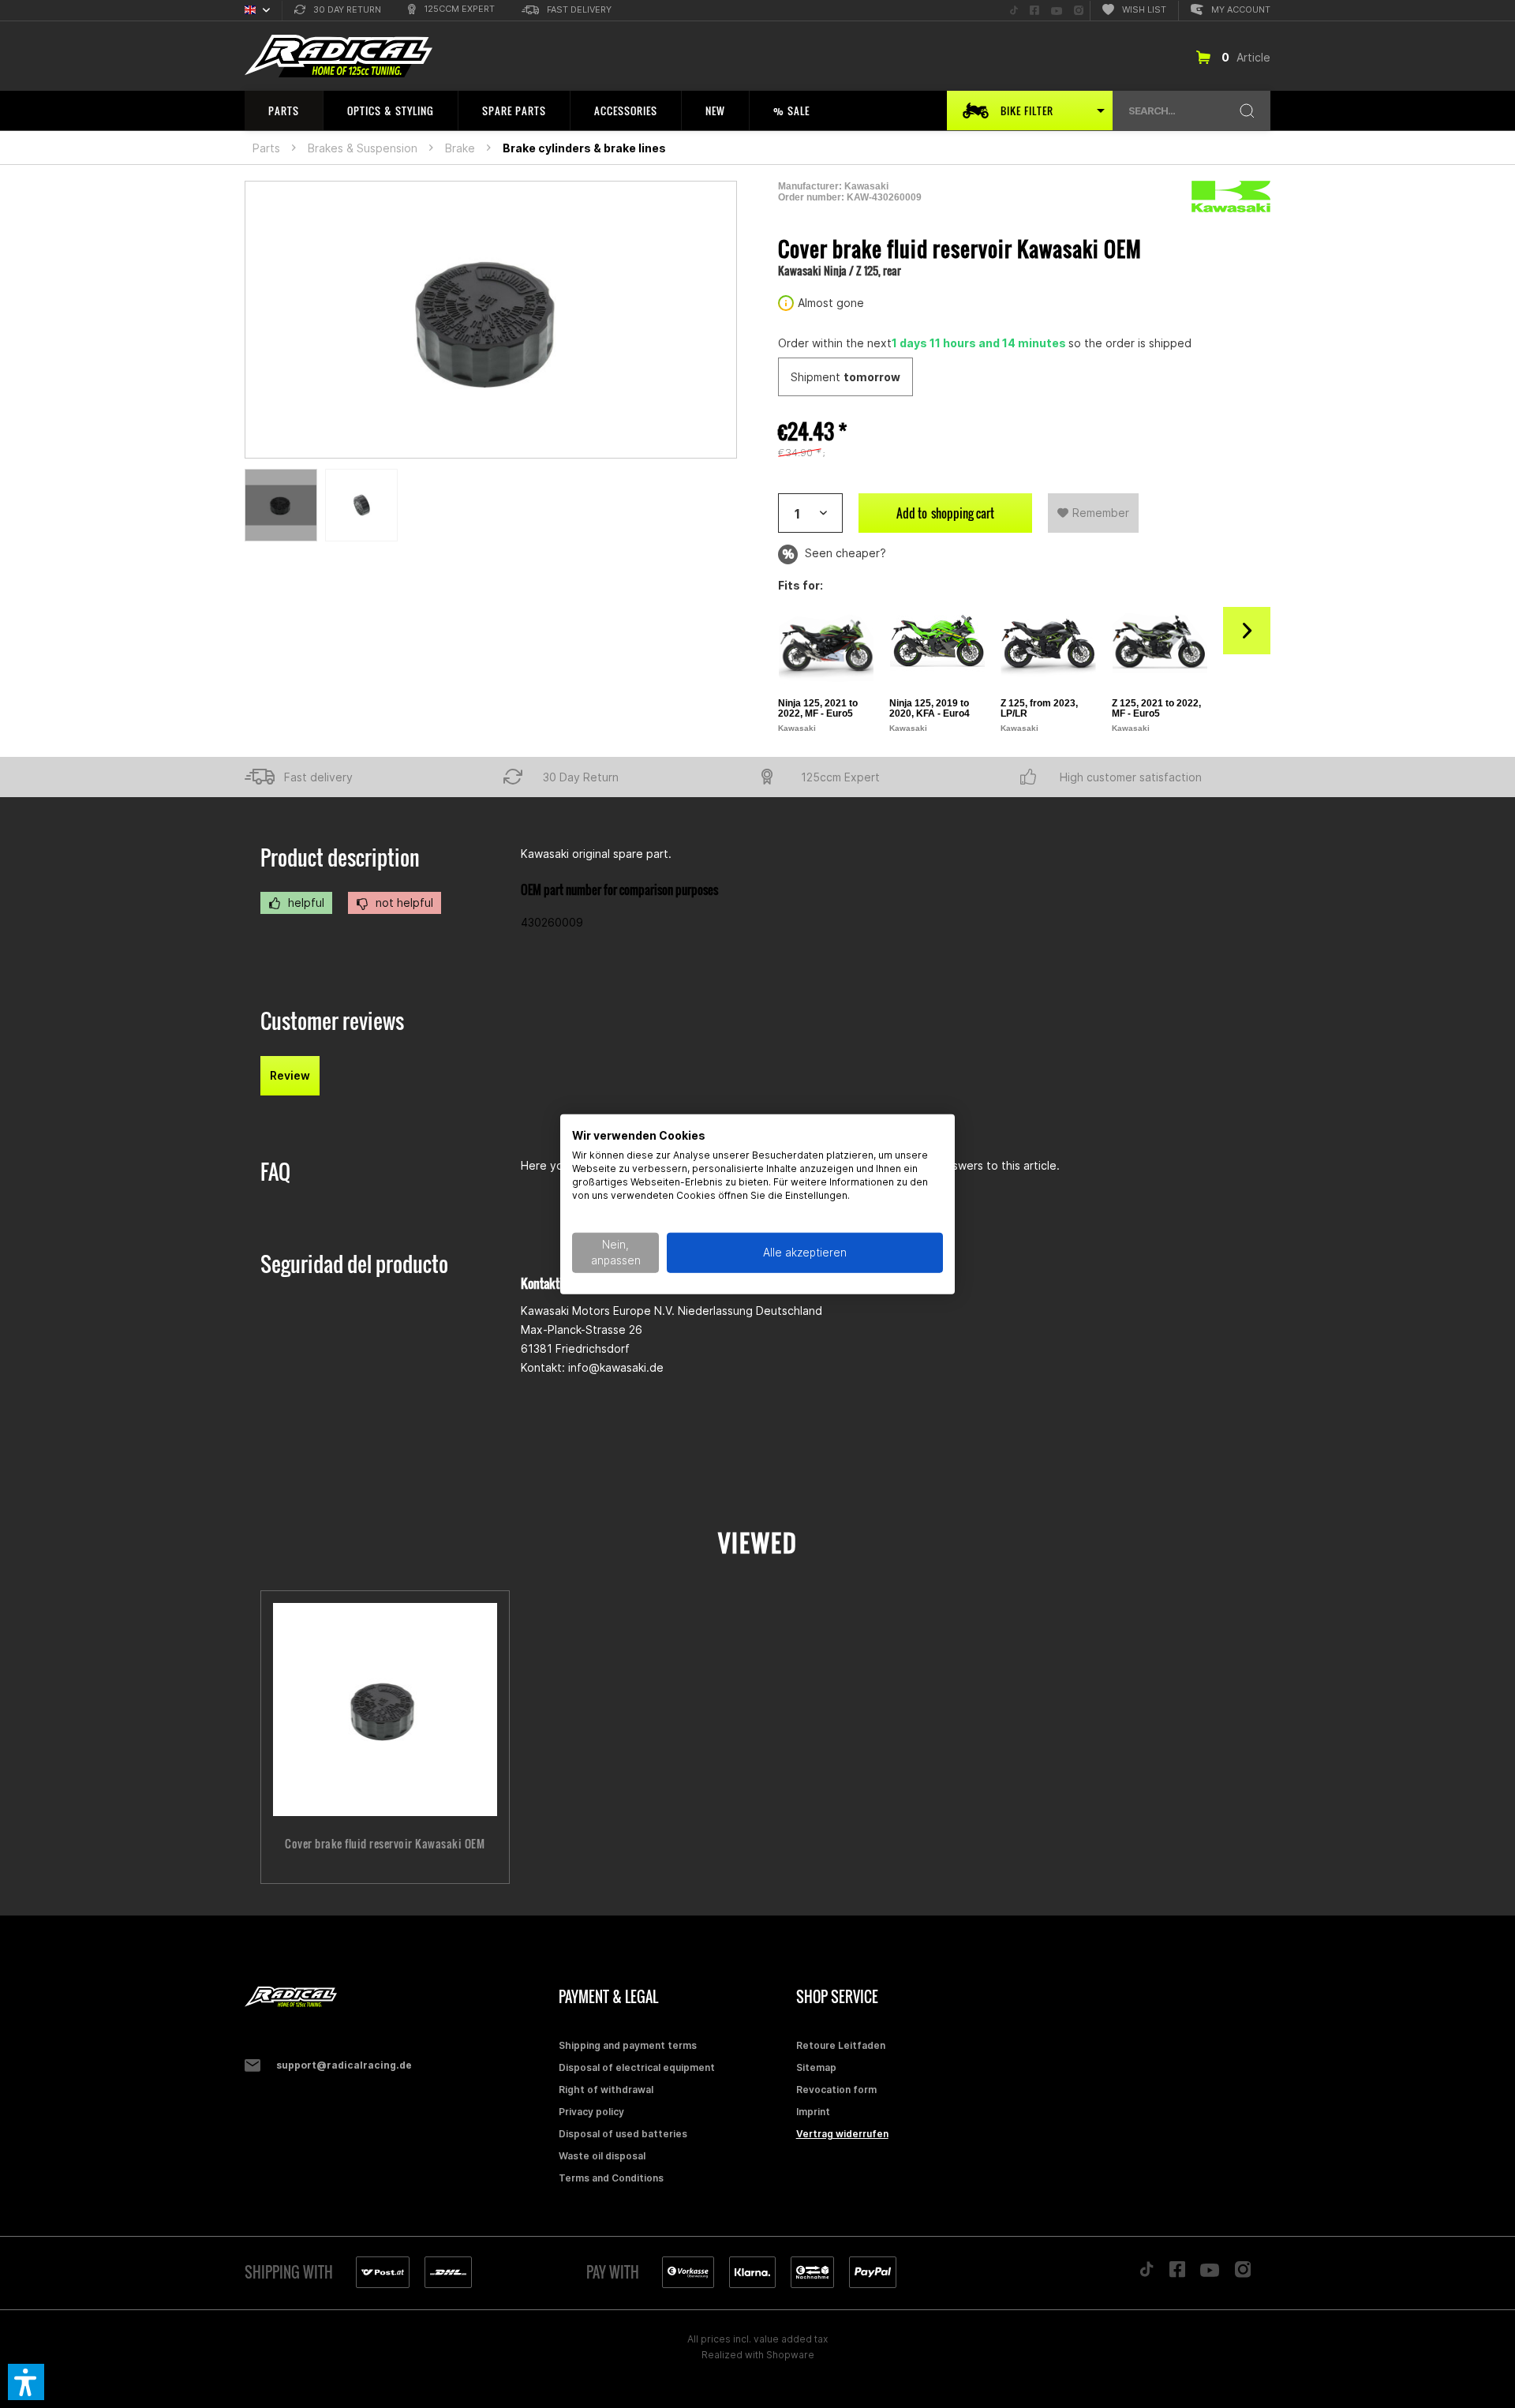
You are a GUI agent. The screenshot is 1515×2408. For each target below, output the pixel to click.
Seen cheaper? (844, 553)
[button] (26, 2382)
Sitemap (816, 2067)
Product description (340, 858)
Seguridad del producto (354, 1264)
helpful (305, 903)
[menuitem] (338, 11)
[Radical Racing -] (398, 1997)
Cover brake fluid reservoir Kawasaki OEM (385, 1844)
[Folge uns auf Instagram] (1243, 2273)
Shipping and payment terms (628, 2045)
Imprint (813, 2112)
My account (1241, 9)
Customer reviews (332, 1021)
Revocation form (836, 2090)
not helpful (403, 903)
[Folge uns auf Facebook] (1177, 2273)
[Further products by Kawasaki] (1231, 197)
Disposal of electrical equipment (637, 2067)
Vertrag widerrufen (842, 2134)
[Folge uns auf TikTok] (1147, 2273)
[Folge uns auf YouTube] (1210, 2274)
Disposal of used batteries (623, 2134)
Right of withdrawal (606, 2090)
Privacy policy (591, 2112)
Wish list (1144, 9)
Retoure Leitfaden (841, 2045)
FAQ (275, 1172)
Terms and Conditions (611, 2178)
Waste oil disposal (602, 2156)
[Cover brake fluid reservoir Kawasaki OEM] (385, 1710)
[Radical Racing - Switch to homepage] (339, 56)
